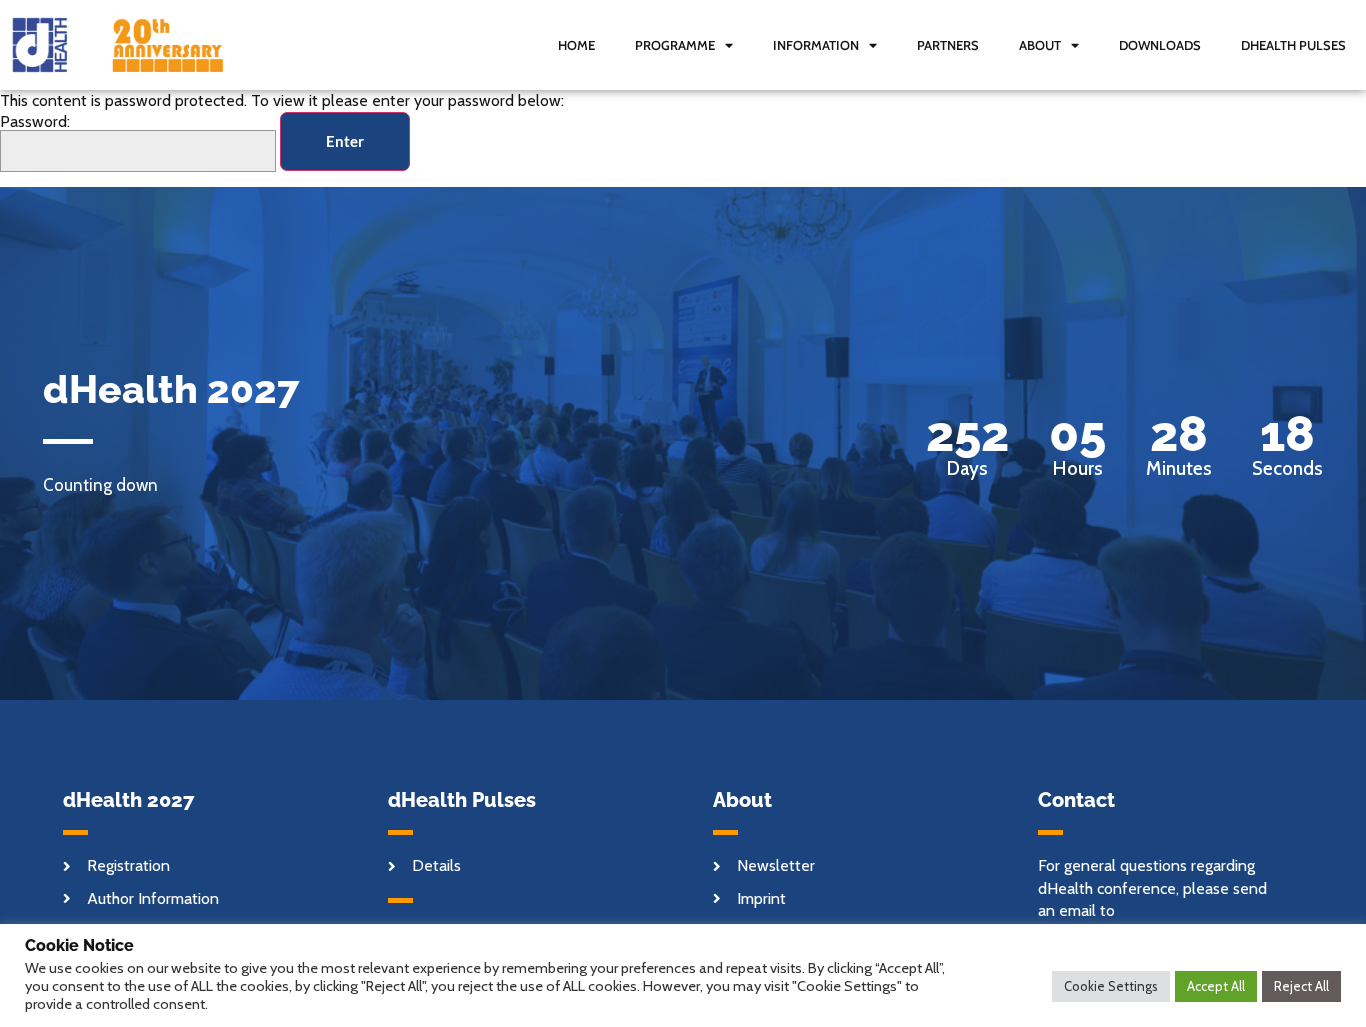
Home (576, 45)
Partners (948, 45)
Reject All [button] (1301, 986)
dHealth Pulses (1293, 45)
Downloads (1160, 45)
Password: (35, 122)
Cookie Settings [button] (1111, 986)
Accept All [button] (1216, 986)
